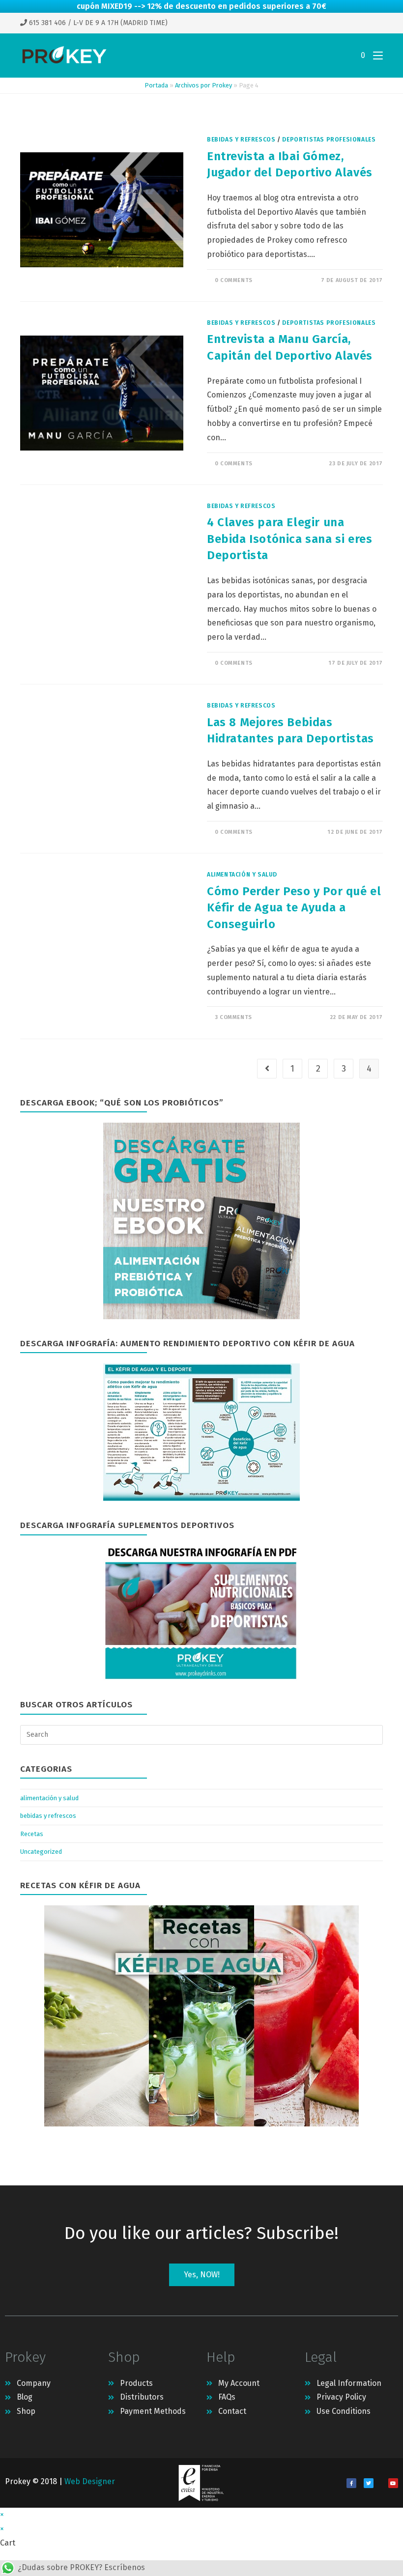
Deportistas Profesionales (329, 140)
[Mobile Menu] (374, 56)
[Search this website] (201, 1734)
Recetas (32, 1834)
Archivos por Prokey (203, 85)
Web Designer (90, 2481)
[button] (202, 2275)
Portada (156, 85)
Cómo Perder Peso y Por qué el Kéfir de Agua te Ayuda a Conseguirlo (294, 908)
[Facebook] (351, 2483)
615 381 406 (46, 23)
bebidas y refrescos (241, 140)
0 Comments (234, 280)
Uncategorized (41, 1852)
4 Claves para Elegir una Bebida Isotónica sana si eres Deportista (289, 539)
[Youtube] (393, 2483)
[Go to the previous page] (267, 1069)
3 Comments (233, 1017)
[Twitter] (369, 2483)
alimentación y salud (242, 875)
